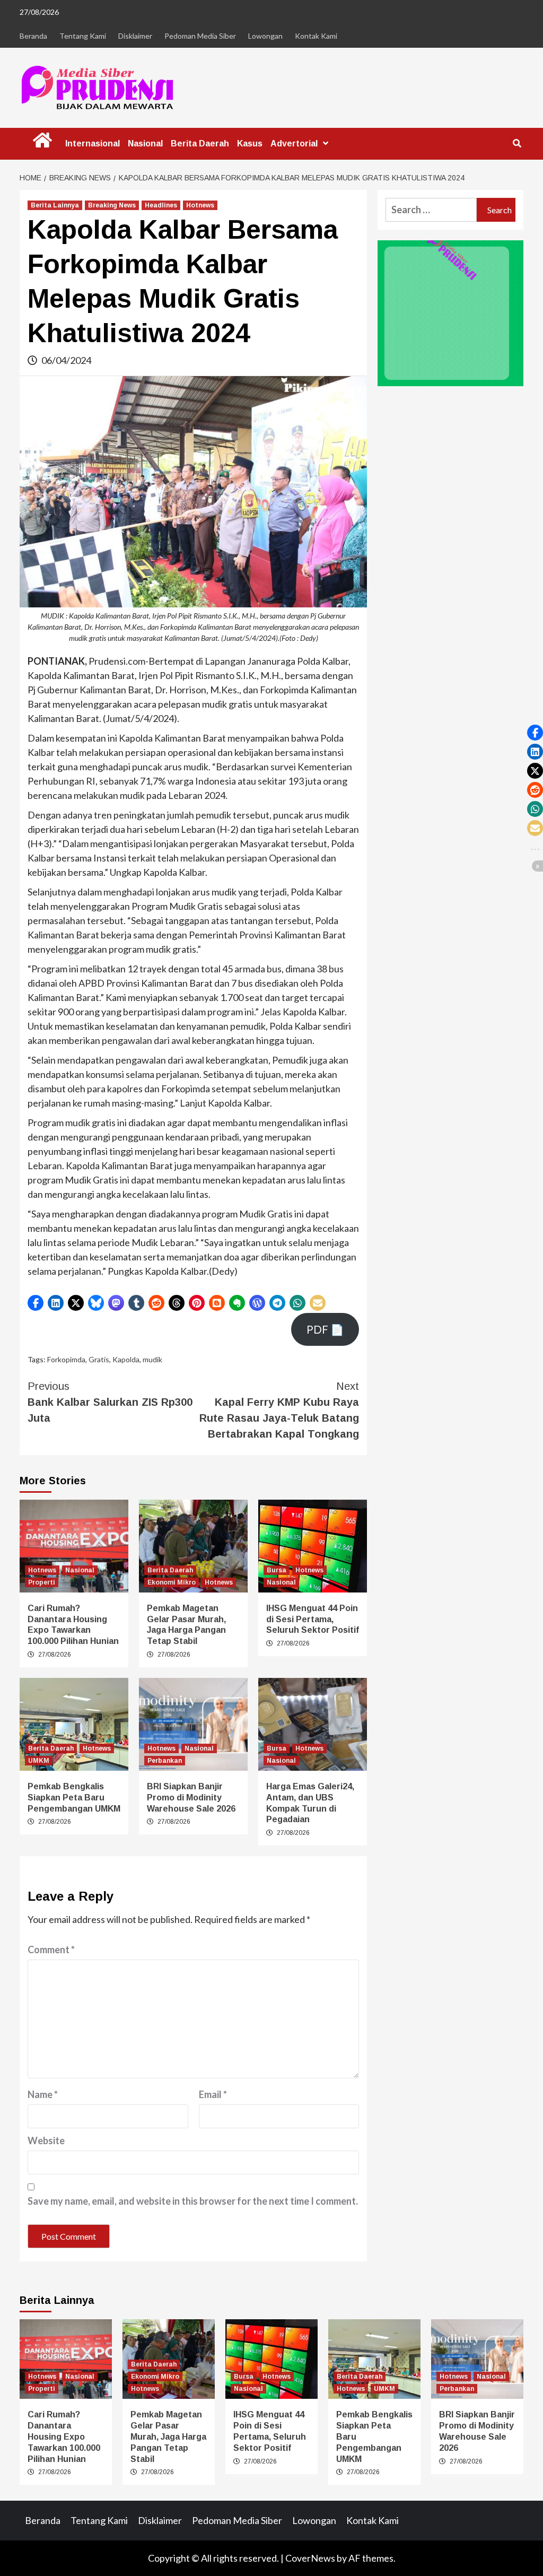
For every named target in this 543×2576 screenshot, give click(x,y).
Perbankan (165, 1761)
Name (43, 2094)
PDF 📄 (325, 1329)
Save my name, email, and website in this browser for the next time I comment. (193, 2201)
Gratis (99, 1359)
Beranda (33, 36)
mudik (152, 1359)
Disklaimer (135, 36)
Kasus (250, 143)
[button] (36, 1303)
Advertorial (294, 143)
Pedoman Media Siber (200, 36)
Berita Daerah (200, 143)
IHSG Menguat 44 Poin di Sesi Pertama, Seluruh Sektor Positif (313, 1619)
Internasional (93, 143)
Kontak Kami (316, 36)
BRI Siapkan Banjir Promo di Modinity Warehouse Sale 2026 (191, 1798)
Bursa (277, 1570)
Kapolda (126, 1359)
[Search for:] (431, 210)
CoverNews (310, 2558)
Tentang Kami (83, 36)
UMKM (39, 1761)
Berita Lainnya (55, 205)
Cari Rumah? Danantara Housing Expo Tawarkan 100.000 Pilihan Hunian (64, 2436)
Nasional (145, 143)
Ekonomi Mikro (172, 1582)
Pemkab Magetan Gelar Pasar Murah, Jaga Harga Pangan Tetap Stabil (168, 2436)
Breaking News (112, 205)
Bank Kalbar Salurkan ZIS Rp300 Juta (110, 1402)
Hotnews (200, 205)
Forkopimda (66, 1359)
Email (213, 2094)
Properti (42, 1582)
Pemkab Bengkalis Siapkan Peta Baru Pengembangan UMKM (74, 1798)
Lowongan (265, 36)
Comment (51, 1950)
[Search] (517, 144)
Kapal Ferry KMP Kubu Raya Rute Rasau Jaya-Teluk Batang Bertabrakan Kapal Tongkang (279, 1410)
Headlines (161, 205)
